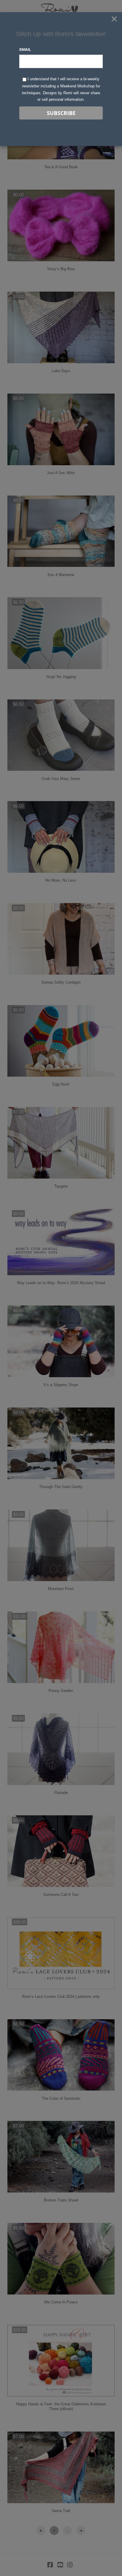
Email (25, 49)
